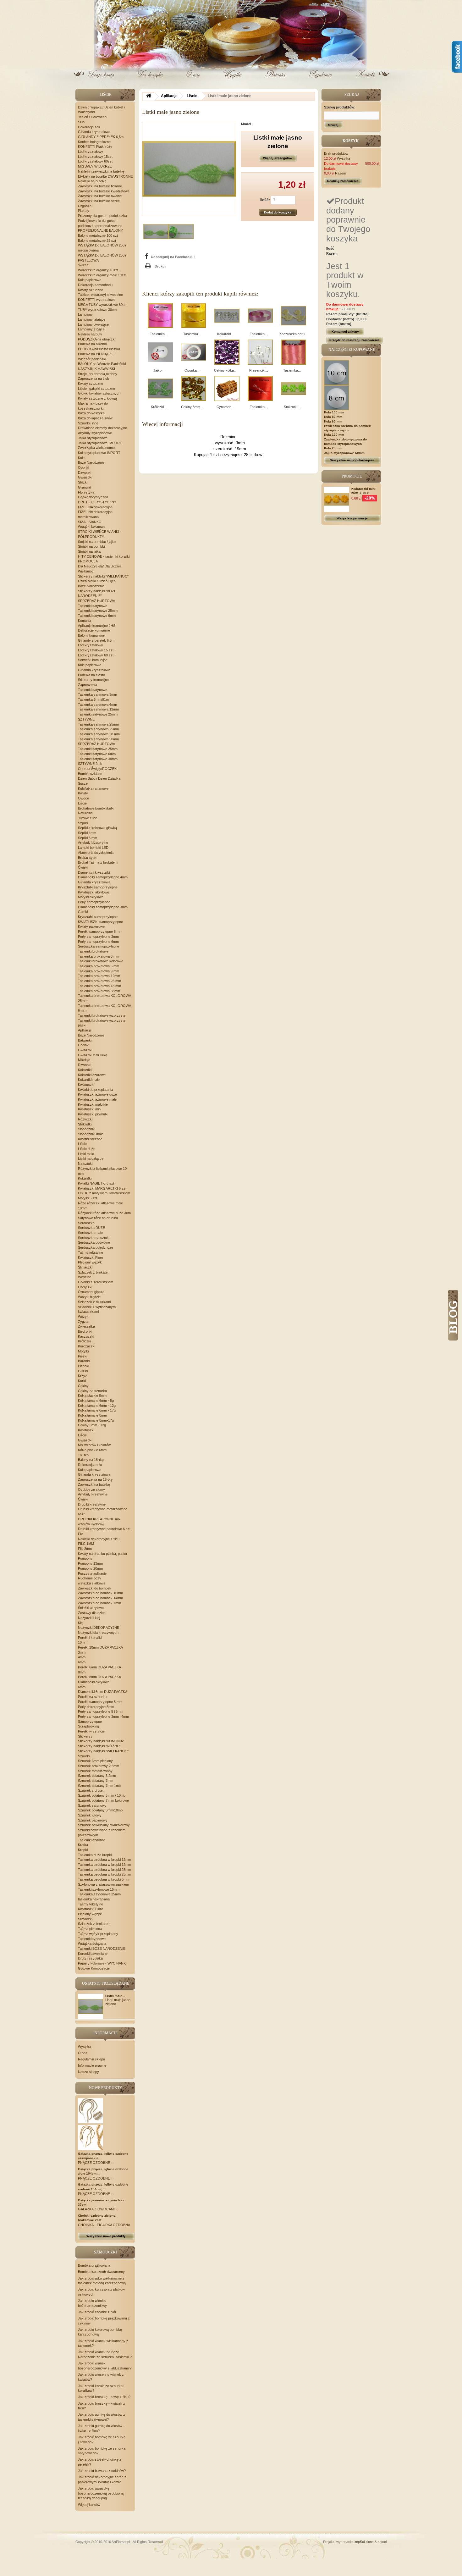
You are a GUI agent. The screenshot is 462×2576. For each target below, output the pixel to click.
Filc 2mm (85, 1549)
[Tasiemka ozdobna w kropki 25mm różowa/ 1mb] (260, 316)
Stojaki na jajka (89, 551)
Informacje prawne (92, 2065)
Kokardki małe (89, 1080)
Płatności (276, 79)
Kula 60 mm (333, 421)
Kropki (83, 1850)
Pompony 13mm (90, 1563)
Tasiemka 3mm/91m (93, 699)
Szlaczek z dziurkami (94, 1302)
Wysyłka (233, 79)
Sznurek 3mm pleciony (95, 1761)
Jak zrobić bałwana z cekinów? (102, 2471)
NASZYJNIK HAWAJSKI (96, 369)
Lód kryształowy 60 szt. (96, 655)
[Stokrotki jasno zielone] (294, 389)
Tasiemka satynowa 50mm (98, 739)
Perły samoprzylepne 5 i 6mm (101, 1711)
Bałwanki (85, 1040)
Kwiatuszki (86, 1085)
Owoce (83, 798)
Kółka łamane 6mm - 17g (97, 1410)
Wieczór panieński (92, 359)
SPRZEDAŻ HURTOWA (96, 601)
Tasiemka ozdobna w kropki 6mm (104, 1879)
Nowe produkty (106, 2088)
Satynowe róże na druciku (98, 1218)
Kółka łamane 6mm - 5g (96, 1401)
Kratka (83, 1845)
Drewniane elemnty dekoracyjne (102, 428)
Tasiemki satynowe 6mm (97, 616)
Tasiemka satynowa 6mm (97, 705)
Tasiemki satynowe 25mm (98, 611)
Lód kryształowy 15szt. (96, 157)
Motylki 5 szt (88, 1198)
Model (246, 124)
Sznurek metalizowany (95, 1771)
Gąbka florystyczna (93, 497)
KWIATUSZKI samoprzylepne (100, 922)
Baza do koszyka (91, 413)
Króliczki (84, 1341)
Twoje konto (102, 79)
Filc (81, 1534)
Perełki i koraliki (90, 1638)
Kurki (82, 1381)
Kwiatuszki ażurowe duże (97, 1094)
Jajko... (159, 370)
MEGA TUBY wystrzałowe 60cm (103, 305)
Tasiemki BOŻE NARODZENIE (102, 1949)
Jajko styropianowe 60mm (344, 453)
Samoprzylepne (90, 1722)
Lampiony (85, 314)
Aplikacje (85, 1030)
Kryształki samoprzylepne (98, 887)
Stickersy (85, 1736)
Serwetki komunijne (93, 660)
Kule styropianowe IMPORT (99, 453)
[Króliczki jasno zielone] (160, 389)
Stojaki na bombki (91, 546)
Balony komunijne (91, 635)
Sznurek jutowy (90, 1815)
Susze (83, 783)
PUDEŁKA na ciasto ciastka (99, 349)
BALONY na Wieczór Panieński (102, 364)
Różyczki (85, 1119)
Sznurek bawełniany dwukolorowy (104, 1825)
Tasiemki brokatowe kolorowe (101, 961)
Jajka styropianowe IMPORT (100, 443)
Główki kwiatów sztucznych (99, 393)
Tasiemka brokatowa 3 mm (99, 956)
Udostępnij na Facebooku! (173, 257)
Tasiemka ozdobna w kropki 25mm (104, 1870)
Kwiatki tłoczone (90, 1139)
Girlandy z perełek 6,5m (96, 640)
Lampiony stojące (91, 329)
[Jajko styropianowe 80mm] (160, 352)
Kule (81, 458)
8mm (82, 1672)
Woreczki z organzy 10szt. (99, 270)
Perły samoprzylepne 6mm (98, 942)
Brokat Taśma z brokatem (98, 862)
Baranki (84, 1361)
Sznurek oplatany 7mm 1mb (99, 1786)
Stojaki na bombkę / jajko (97, 542)
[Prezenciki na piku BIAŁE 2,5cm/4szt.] (260, 352)
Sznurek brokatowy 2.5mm (99, 1766)
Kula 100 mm (334, 412)
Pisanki (83, 1366)
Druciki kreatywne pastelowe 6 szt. (105, 1529)
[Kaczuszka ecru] (294, 316)
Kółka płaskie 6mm (92, 1450)
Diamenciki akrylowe (94, 1682)
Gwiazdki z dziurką (93, 1055)
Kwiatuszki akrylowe (93, 892)
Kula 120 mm (334, 435)
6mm (82, 1662)
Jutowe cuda (88, 818)
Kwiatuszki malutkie (93, 1104)
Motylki (83, 1351)
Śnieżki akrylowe (91, 1608)
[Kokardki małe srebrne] (227, 316)
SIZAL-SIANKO (90, 522)
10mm (83, 1642)
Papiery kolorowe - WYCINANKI (102, 1963)
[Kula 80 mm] (337, 397)
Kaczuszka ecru (292, 334)
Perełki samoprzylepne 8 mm (100, 931)
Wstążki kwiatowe (92, 527)
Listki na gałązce (91, 1158)
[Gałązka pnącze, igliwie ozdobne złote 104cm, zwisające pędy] (91, 2110)
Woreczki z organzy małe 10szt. (103, 275)
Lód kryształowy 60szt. (96, 161)
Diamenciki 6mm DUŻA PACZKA (103, 1692)
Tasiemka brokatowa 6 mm (99, 966)
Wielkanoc (86, 571)
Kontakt (365, 79)
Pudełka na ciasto (91, 675)
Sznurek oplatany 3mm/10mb (100, 1810)
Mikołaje (84, 1060)
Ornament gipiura (91, 1292)
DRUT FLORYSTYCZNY (97, 502)
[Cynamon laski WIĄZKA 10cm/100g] (227, 389)
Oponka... (192, 370)
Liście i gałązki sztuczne (96, 389)
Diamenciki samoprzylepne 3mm (103, 907)
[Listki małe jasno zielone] (156, 232)
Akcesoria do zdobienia (96, 853)
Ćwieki (83, 867)
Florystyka (86, 492)
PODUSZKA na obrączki (97, 339)
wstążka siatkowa (92, 1583)
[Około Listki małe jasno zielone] (91, 2006)
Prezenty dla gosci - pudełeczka (102, 216)
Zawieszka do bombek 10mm (100, 1593)
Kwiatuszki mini (90, 1109)
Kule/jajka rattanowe (93, 788)
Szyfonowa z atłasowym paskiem (103, 1884)
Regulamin (320, 79)
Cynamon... (225, 407)
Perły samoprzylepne (94, 902)
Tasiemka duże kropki (95, 1855)
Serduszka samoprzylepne (99, 946)
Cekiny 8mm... (192, 407)
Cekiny (83, 1386)
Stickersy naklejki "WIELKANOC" (103, 576)
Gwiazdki (85, 477)
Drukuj (160, 266)
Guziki (83, 912)
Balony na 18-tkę (91, 1460)
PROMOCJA (88, 561)
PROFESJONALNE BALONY (100, 230)
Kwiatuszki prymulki (93, 1114)
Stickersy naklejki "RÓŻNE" (99, 1746)
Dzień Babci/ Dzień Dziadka (99, 778)
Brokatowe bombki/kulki (96, 808)
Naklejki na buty (90, 334)
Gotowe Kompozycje (94, 1968)
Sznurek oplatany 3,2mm (97, 1776)
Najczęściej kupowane (352, 350)
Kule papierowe (90, 280)
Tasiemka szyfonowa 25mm (99, 1894)
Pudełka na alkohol (92, 344)
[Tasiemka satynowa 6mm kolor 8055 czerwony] (260, 389)
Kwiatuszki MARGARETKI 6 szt (102, 1188)
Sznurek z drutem (92, 1790)
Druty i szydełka (90, 1958)
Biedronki (85, 1331)
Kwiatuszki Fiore (91, 1258)
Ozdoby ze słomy (91, 1490)
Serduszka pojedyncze (96, 1247)
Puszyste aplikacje (92, 1573)
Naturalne (85, 813)
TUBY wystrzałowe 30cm (97, 310)
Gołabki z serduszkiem (96, 1282)
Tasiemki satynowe (93, 606)
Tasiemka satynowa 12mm (98, 709)
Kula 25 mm (333, 448)
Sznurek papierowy (93, 1820)
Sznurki (84, 1756)
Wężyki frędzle (89, 1297)
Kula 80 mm (333, 417)
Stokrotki (85, 1124)
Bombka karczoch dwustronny (101, 2272)
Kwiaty (83, 793)
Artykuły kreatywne (93, 1494)
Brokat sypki (88, 858)
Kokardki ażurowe (92, 1075)
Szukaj (333, 125)
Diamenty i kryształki (94, 872)
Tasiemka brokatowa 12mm (99, 976)
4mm (82, 1657)
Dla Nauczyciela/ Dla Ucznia (100, 566)
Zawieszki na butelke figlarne (100, 186)
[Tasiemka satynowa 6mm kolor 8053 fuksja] (160, 316)
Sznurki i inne (88, 423)
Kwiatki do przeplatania (95, 1090)
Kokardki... (225, 334)
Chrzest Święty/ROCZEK (97, 769)
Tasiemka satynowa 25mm (98, 724)
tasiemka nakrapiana (94, 1899)
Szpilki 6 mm (88, 838)
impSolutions (364, 2542)
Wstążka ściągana (92, 1943)
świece (83, 265)
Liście (82, 803)
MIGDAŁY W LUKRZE (95, 166)
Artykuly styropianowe (95, 433)
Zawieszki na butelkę (94, 1484)
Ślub (81, 122)
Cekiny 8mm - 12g (92, 1425)
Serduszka (86, 1223)
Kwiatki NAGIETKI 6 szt (96, 1183)
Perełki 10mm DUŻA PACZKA (100, 1647)
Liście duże (87, 1149)
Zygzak (84, 1322)
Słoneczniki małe (91, 1134)
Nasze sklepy (88, 2072)
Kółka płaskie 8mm (92, 1396)
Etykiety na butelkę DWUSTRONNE (105, 176)
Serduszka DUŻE (91, 1228)
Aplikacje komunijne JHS (97, 626)
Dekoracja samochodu (95, 285)
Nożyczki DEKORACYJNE (99, 1628)
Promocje (352, 476)
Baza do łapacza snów (95, 418)
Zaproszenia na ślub (93, 379)
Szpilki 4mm (87, 833)
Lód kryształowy (91, 152)
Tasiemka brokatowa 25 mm (99, 981)
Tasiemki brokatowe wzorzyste (102, 1015)
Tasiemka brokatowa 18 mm (99, 986)
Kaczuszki (86, 1336)
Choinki (84, 1045)
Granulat (85, 487)
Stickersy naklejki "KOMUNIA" (101, 1741)
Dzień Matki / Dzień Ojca (97, 581)
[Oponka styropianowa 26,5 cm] (194, 352)
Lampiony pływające (93, 324)
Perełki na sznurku (92, 1697)
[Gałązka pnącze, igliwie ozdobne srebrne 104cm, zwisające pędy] (91, 2137)
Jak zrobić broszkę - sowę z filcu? (104, 2397)
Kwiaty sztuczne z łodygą (97, 398)
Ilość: (265, 200)
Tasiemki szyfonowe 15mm (99, 1889)
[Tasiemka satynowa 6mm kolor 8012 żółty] (194, 316)
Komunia (85, 621)
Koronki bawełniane (93, 1954)
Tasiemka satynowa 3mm (97, 694)
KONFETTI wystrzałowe (97, 300)
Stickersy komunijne (93, 680)
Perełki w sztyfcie (91, 1731)
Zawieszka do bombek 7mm (99, 1603)
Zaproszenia (88, 685)
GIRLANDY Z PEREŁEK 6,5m (101, 137)
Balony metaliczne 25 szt (97, 240)
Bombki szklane (90, 774)
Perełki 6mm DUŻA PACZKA (99, 1667)
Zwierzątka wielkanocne (96, 448)
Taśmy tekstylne (91, 1252)
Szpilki (83, 823)
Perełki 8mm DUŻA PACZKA (99, 1677)
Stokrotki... (292, 407)
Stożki (83, 482)
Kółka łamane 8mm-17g (96, 1420)
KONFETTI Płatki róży (95, 146)
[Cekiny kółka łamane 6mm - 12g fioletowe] (227, 352)
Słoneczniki (87, 1129)
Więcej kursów (89, 2505)
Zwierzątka (86, 1326)
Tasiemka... (159, 334)
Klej (81, 1623)
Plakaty (84, 211)
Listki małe (86, 1154)
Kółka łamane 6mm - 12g (97, 1406)
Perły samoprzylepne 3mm (98, 937)
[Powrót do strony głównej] (149, 97)
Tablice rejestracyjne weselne (100, 295)
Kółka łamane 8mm (92, 1415)
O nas (193, 79)
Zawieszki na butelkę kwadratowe (104, 191)
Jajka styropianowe (93, 438)
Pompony (85, 1558)
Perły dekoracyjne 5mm (96, 1707)
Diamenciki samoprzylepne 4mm (103, 877)
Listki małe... (115, 1996)
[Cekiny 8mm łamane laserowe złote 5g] (194, 389)
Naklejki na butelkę (92, 181)
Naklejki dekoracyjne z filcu (99, 1539)
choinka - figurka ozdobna (104, 2225)
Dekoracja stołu (90, 1465)
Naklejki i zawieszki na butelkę (101, 171)
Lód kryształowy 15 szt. (96, 650)
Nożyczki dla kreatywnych (98, 1633)
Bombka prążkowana (94, 2265)
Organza (85, 206)
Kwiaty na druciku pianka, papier (103, 1554)
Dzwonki (85, 473)
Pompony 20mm (90, 1568)
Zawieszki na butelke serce (99, 201)
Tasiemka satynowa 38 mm (99, 734)
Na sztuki (85, 1164)
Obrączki (85, 1287)
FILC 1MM (86, 1544)
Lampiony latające (92, 319)
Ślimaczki (85, 1267)
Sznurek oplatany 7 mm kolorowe (103, 1800)
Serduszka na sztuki (94, 1238)
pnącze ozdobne (94, 2163)
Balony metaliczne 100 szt (98, 235)
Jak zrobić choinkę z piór (97, 2312)
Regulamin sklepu (91, 2059)
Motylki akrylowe (91, 897)
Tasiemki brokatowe (93, 951)
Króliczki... (159, 407)
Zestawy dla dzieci (92, 1613)
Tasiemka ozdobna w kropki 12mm (104, 1860)
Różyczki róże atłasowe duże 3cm (104, 1213)
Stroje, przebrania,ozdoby (98, 374)
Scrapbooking (88, 1726)
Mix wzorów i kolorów (94, 1445)
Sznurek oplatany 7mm (96, 1781)
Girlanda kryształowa (94, 132)
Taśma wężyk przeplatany (98, 1934)
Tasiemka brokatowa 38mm (99, 991)
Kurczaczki (87, 1346)
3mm (82, 1652)
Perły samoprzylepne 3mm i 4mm (103, 1716)
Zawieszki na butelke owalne (100, 196)
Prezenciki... (259, 370)
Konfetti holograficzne (94, 142)
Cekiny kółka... (225, 370)
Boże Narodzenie (91, 462)
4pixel (382, 2542)
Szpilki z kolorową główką (97, 828)
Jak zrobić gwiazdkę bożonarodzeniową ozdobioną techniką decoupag (101, 2493)
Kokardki (85, 1070)
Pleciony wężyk (90, 1262)
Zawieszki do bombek (95, 1588)
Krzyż (82, 1376)
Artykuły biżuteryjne (93, 843)
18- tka (83, 1455)
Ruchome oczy (90, 1578)
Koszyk (150, 79)
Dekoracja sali (89, 127)
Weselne (85, 1277)
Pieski (82, 1356)
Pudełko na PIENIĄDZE (96, 354)
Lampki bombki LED (93, 848)
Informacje (105, 2033)
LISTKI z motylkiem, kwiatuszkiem (104, 1193)
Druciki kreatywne (92, 1504)
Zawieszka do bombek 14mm (100, 1598)
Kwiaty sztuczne (91, 290)
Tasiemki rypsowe (92, 1939)
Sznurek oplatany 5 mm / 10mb (102, 1795)
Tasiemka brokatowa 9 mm (99, 971)
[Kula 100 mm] (337, 372)
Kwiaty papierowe (91, 926)
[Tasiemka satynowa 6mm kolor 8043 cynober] (294, 352)
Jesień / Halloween (92, 117)
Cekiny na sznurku (92, 1391)
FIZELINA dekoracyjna (95, 507)
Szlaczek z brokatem (94, 1272)
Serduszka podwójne (94, 1242)
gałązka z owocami (97, 2209)
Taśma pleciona (90, 1929)
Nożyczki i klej (89, 1618)
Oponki (83, 467)
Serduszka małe (90, 1233)
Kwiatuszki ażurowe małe (97, 1099)
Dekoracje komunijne (94, 630)
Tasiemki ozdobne (92, 1840)
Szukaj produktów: (340, 107)
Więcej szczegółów (278, 158)
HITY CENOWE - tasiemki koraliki (104, 556)
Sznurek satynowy (92, 1805)
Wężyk (83, 1317)
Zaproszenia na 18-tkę (95, 1479)
